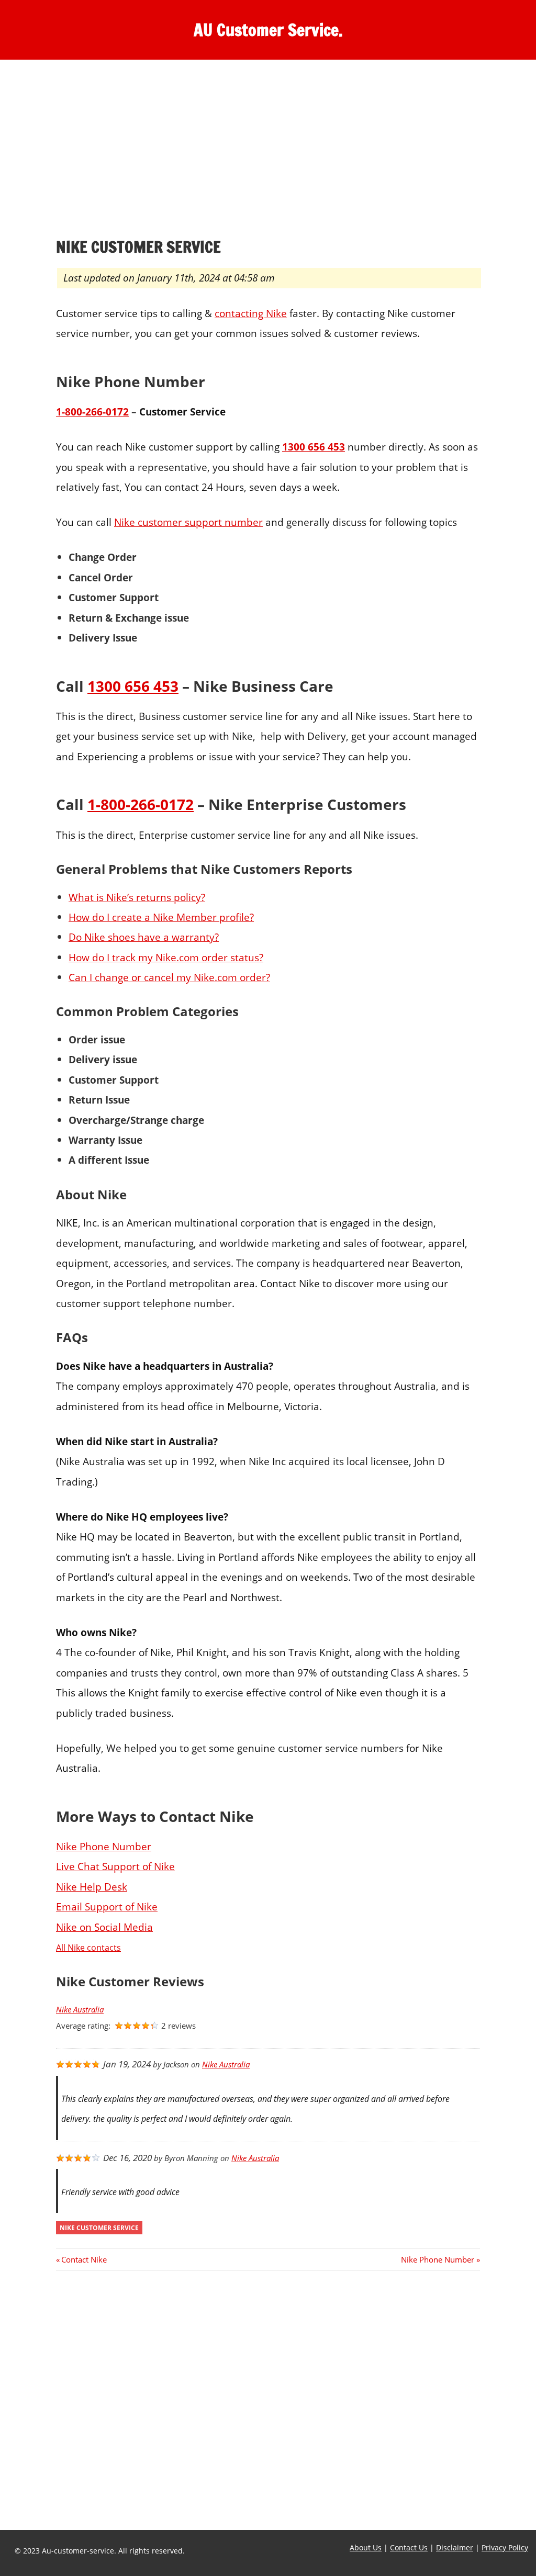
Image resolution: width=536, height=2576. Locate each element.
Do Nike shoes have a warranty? (144, 937)
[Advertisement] (268, 151)
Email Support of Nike (107, 1906)
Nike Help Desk (92, 1887)
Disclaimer (455, 2547)
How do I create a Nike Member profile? (161, 917)
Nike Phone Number (104, 1846)
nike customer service (99, 2228)
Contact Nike (84, 2259)
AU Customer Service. (268, 30)
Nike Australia (80, 2010)
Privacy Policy (505, 2547)
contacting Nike (251, 313)
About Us (366, 2547)
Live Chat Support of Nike (115, 1866)
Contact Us (409, 2547)
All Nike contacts (88, 1948)
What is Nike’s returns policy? (137, 897)
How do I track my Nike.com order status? (166, 957)
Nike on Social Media (104, 1927)
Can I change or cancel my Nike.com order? (169, 977)
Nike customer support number (188, 522)
